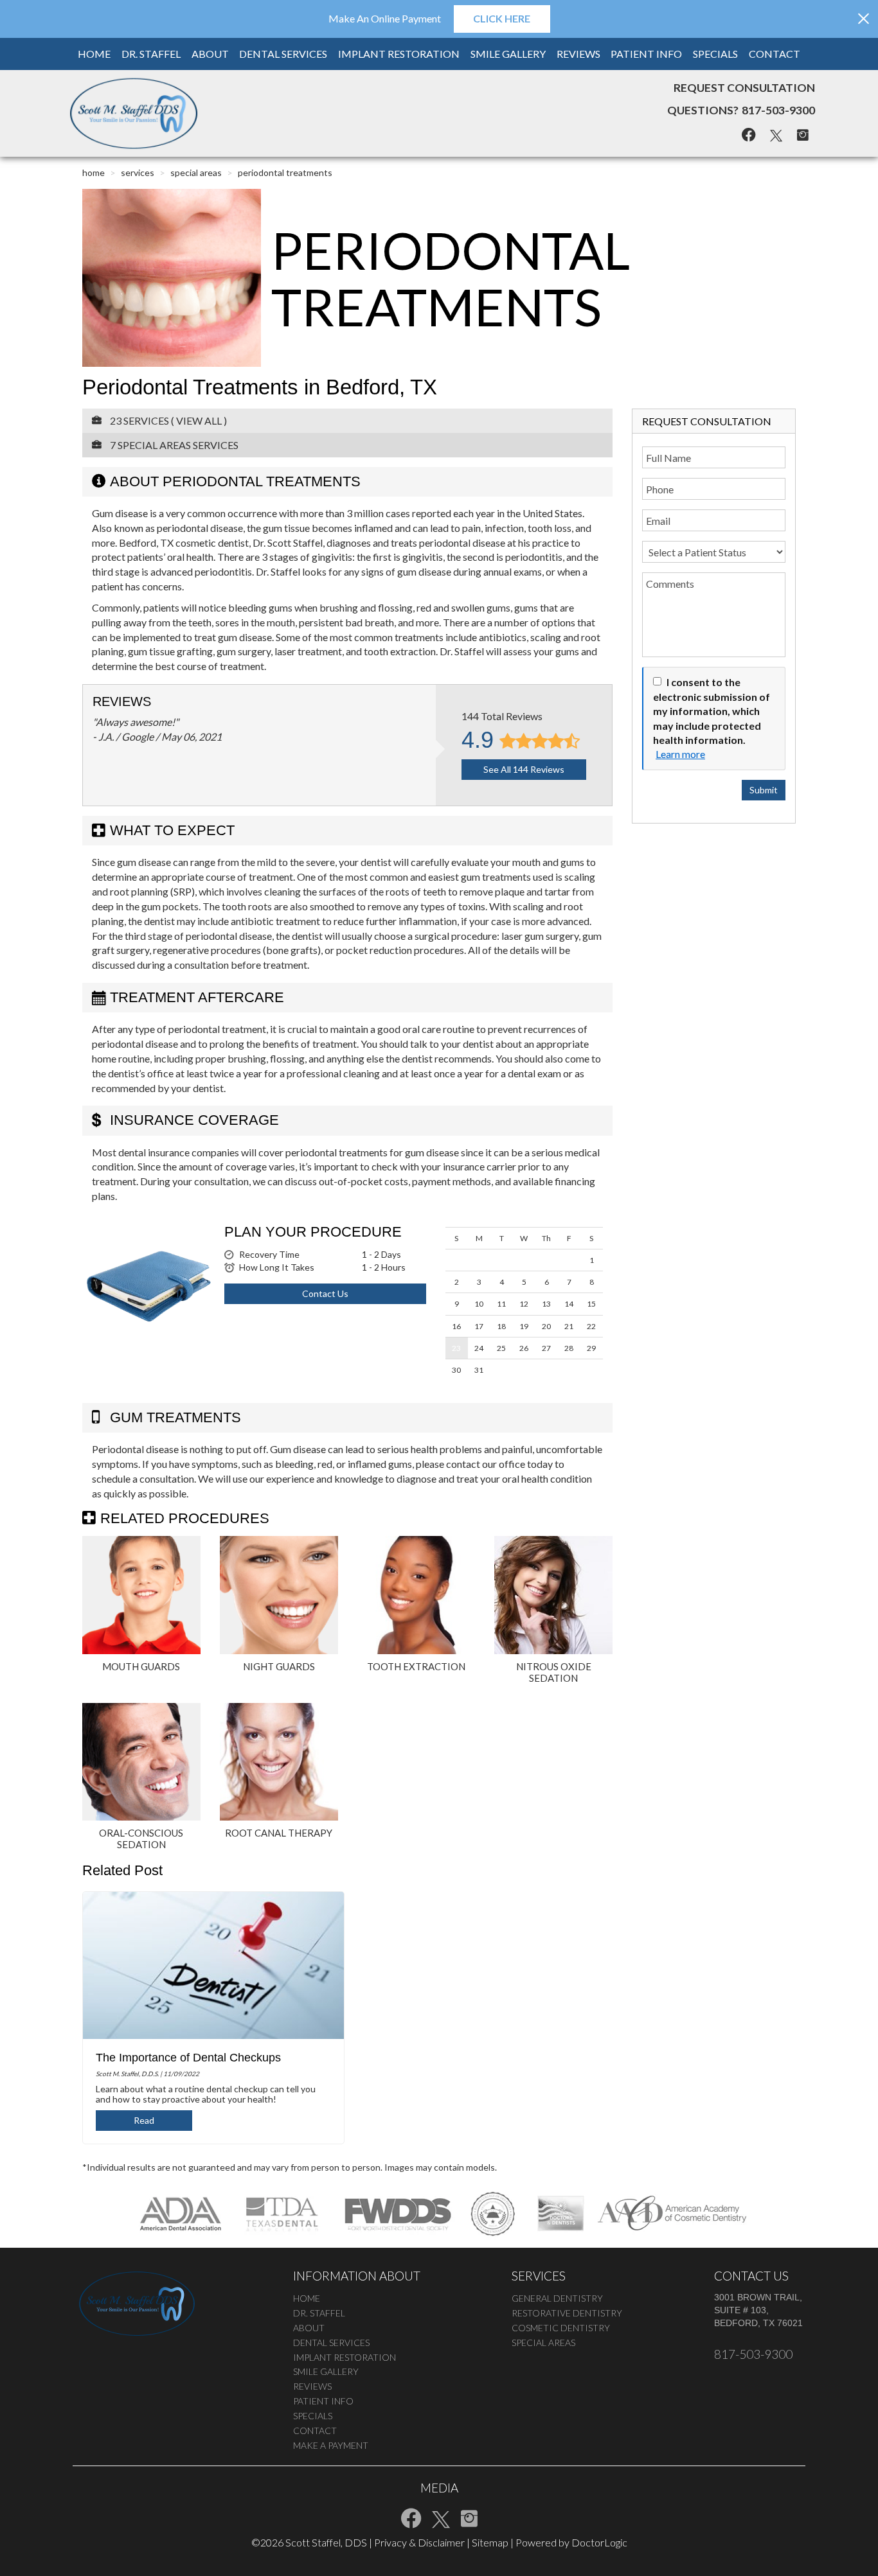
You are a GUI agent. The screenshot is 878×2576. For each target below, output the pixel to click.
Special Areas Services (178, 445)
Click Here (502, 18)
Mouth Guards (141, 1666)
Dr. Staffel (151, 54)
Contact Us (325, 1293)
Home (94, 54)
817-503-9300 (778, 110)
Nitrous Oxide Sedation (554, 1672)
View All (199, 420)
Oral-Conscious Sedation (141, 1839)
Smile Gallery (508, 54)
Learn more (680, 754)
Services (138, 172)
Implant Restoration (399, 54)
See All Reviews (524, 769)
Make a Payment (331, 2445)
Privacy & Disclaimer (419, 2542)
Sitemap (490, 2542)
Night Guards (279, 1666)
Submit (764, 790)
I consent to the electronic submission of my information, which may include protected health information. (712, 711)
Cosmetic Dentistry (561, 2328)
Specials (715, 54)
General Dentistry (557, 2298)
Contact (775, 54)
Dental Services (283, 54)
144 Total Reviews (502, 716)
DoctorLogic (599, 2542)
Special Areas (196, 172)
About (210, 54)
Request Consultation (744, 88)
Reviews (578, 54)
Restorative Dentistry (567, 2313)
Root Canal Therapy (279, 1833)
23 (456, 1348)
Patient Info (646, 54)
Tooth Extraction (416, 1666)
